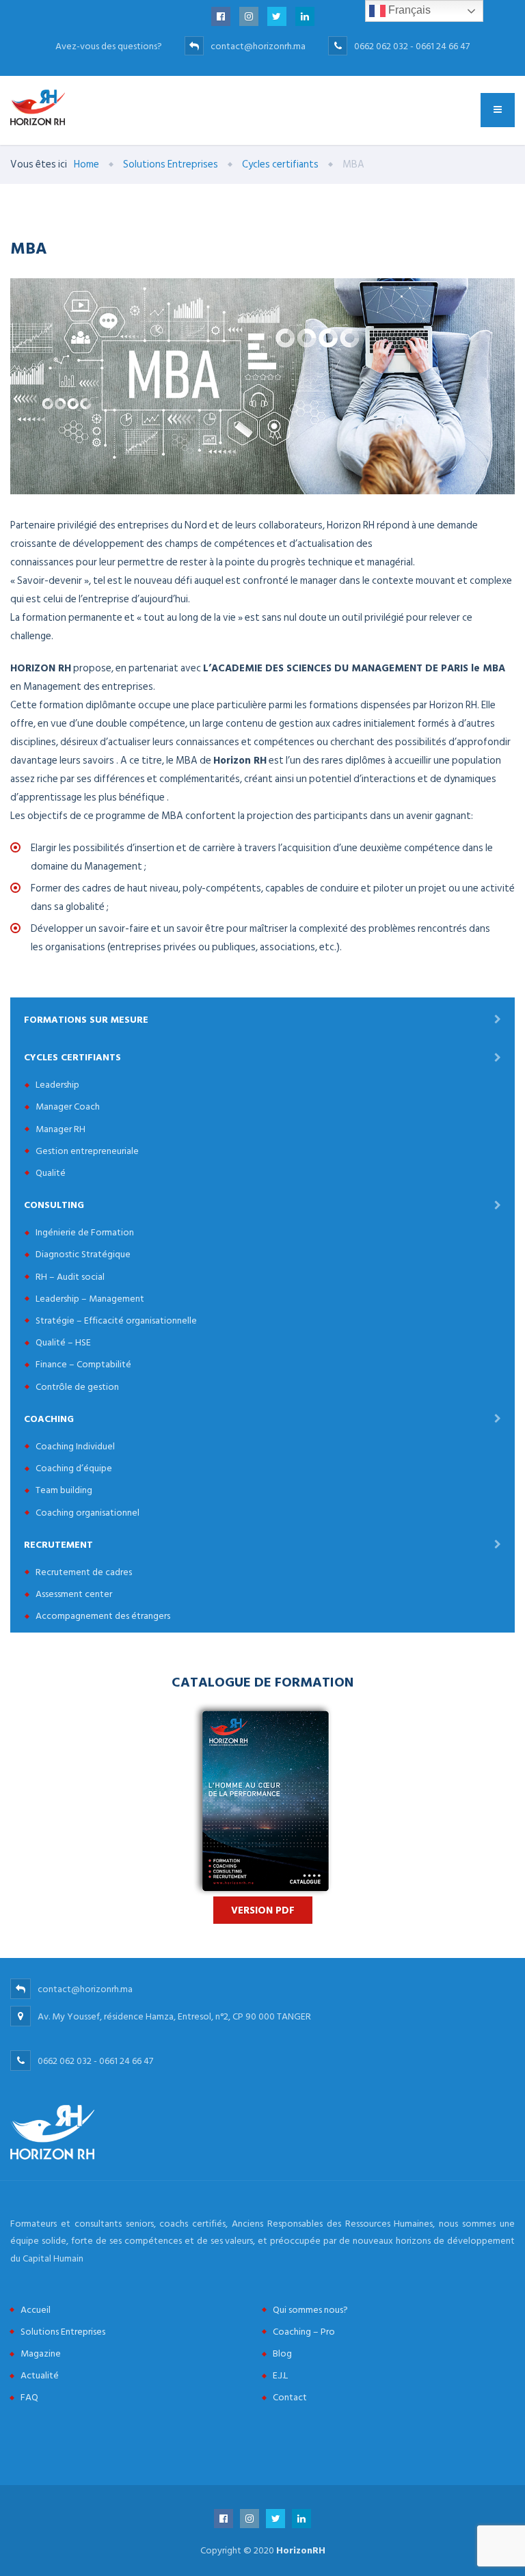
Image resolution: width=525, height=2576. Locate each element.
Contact (290, 2397)
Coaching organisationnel (87, 1513)
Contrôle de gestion (77, 1387)
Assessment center (74, 1594)
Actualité (40, 2375)
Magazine (41, 2353)
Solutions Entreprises (63, 2332)
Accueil (36, 2310)
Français (408, 10)
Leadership (57, 1085)
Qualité (51, 1173)
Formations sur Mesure (86, 1020)
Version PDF (263, 1910)
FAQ (29, 2397)
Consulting (54, 1205)
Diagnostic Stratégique (83, 1254)
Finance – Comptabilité (83, 1364)
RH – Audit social (70, 1277)
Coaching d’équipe (74, 1468)
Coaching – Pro (304, 2332)
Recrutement (58, 1545)
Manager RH (60, 1129)
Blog (282, 2353)
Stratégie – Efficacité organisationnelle (116, 1320)
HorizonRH (301, 2550)
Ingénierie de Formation (85, 1232)
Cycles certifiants (72, 1057)
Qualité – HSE (63, 1342)
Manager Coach (68, 1106)
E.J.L (280, 2375)
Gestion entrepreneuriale (87, 1151)
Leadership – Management (90, 1299)
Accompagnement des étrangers (103, 1616)
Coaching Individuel (75, 1446)
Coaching (49, 1419)
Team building (64, 1490)
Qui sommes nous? (310, 2310)
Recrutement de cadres (84, 1572)
